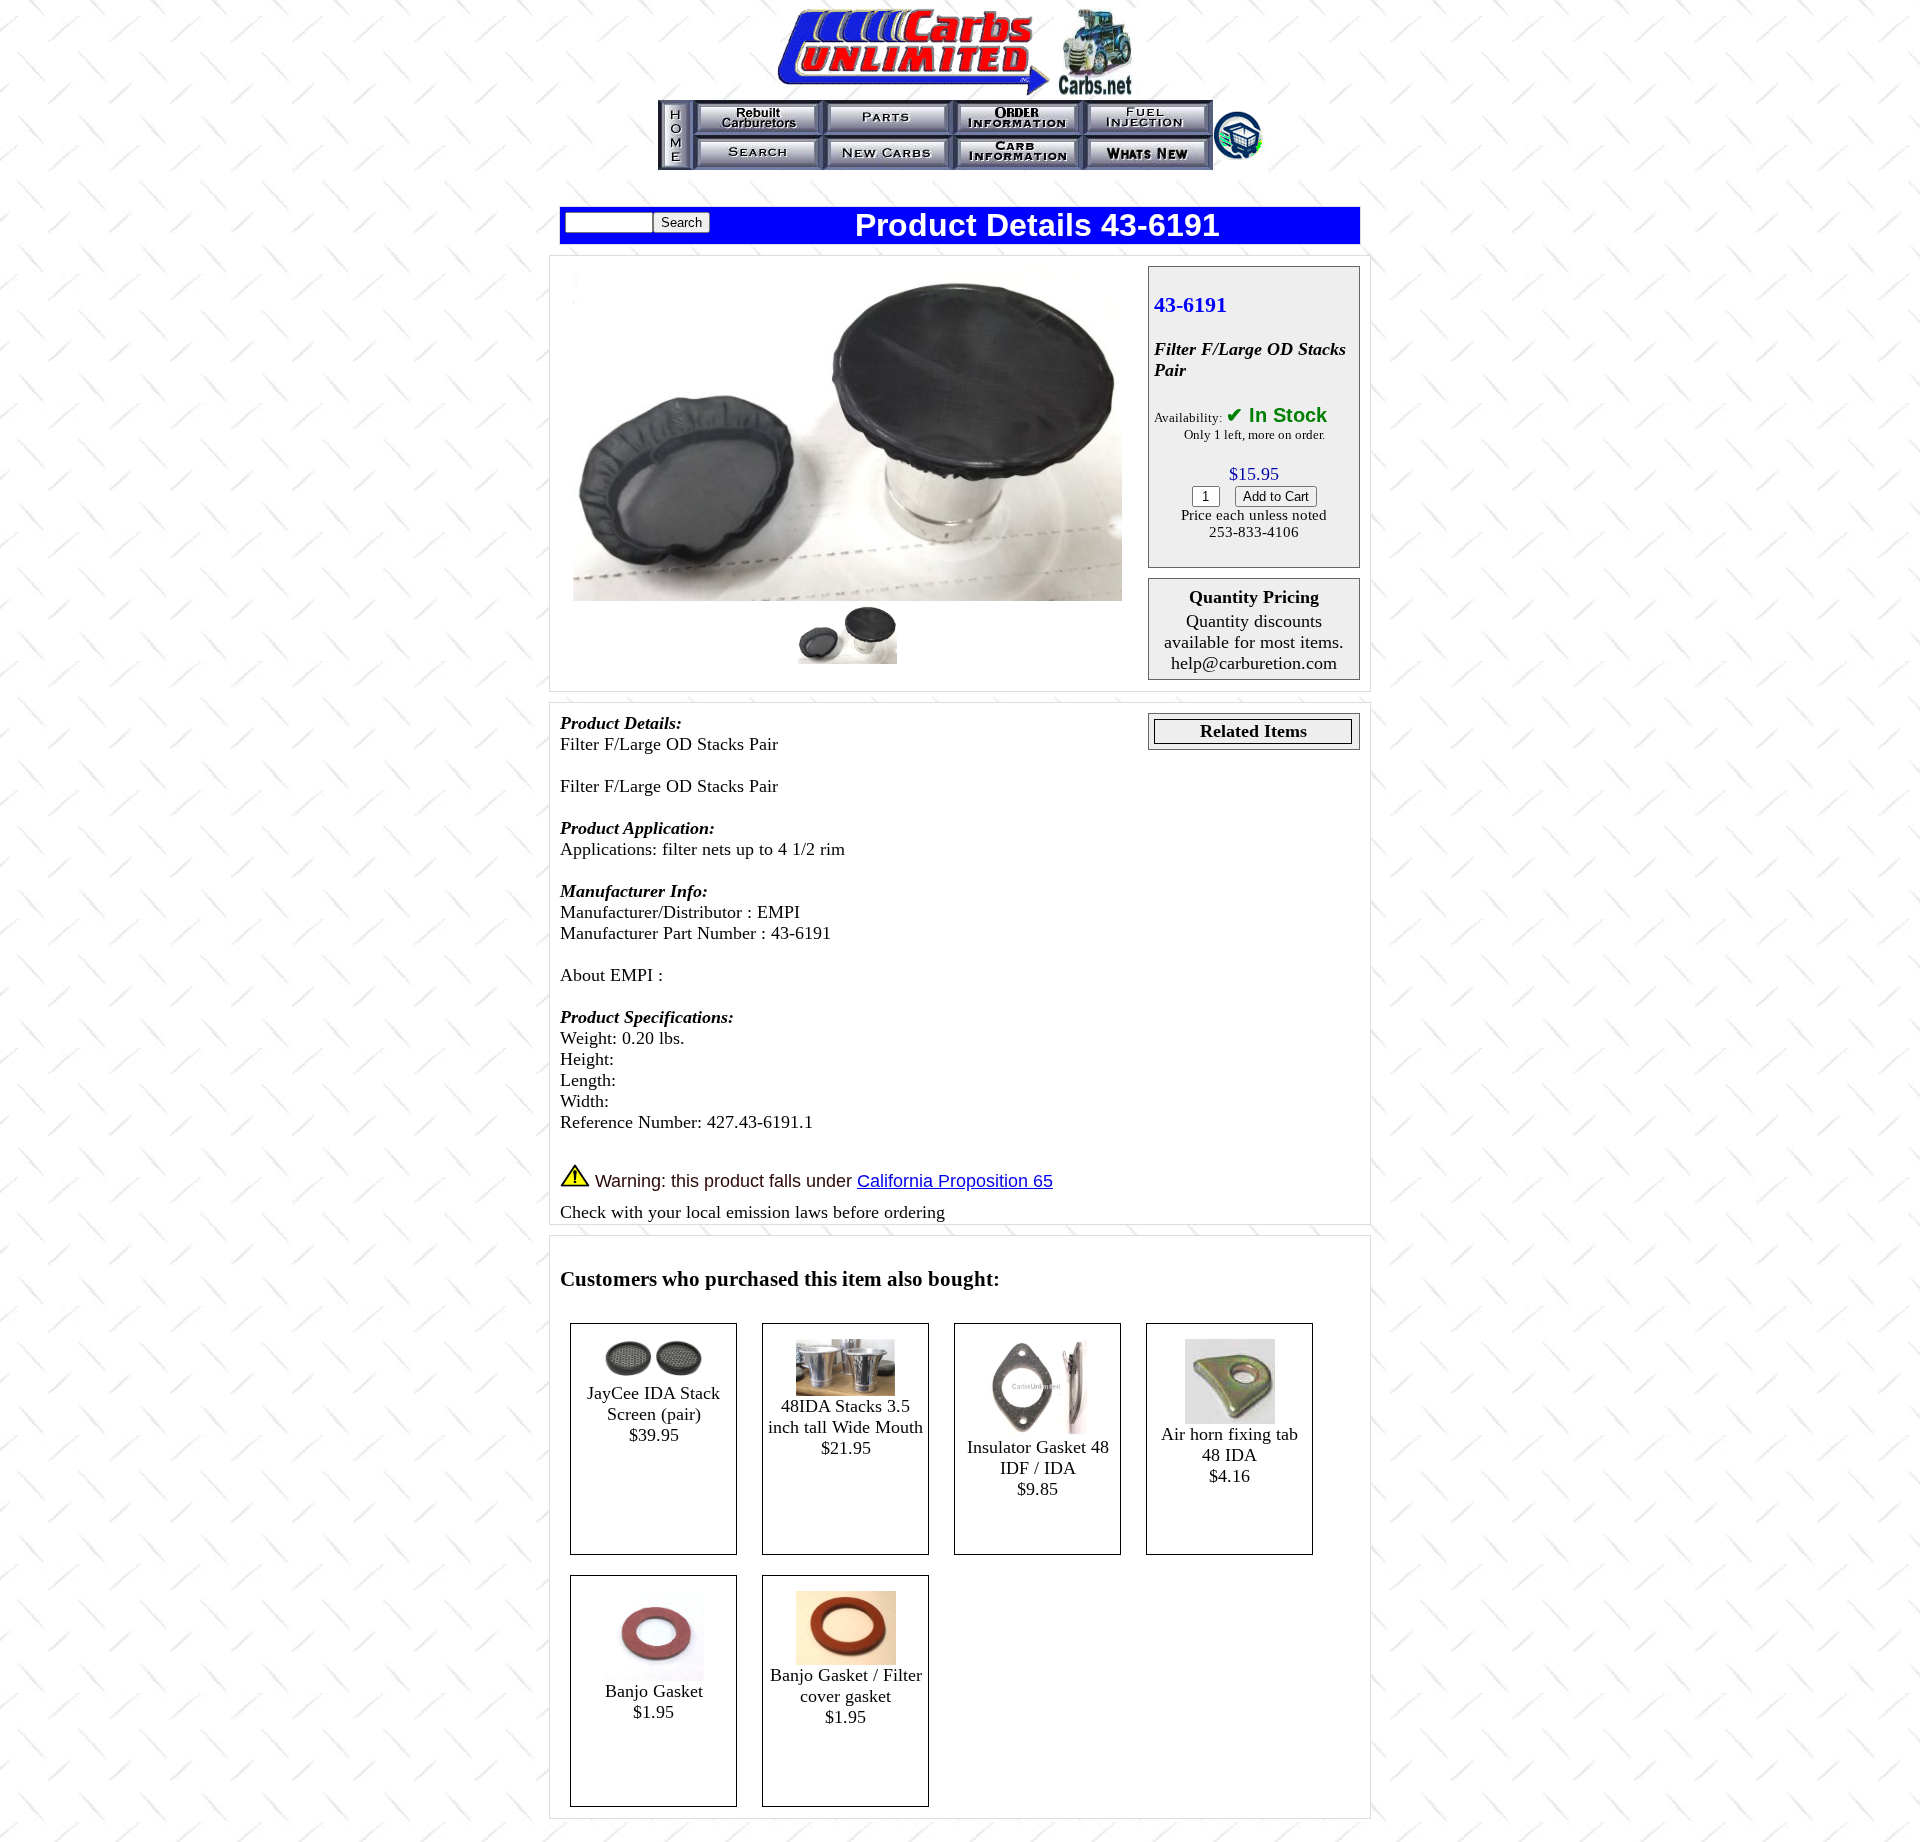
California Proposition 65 (955, 1181)
